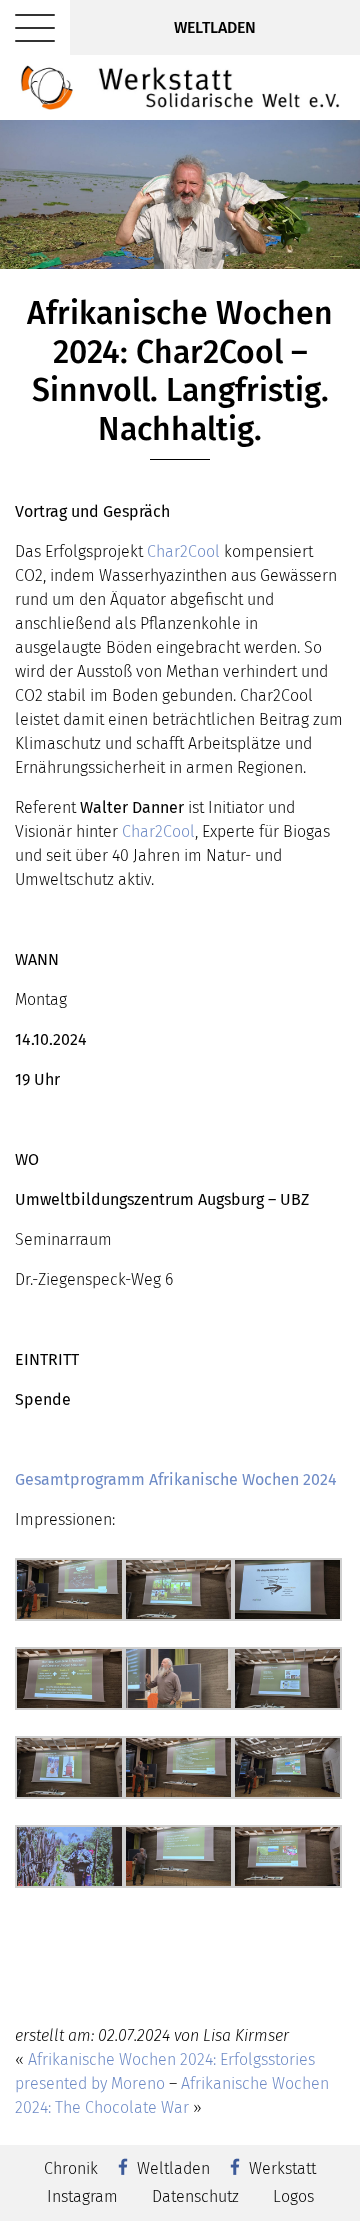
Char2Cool (183, 551)
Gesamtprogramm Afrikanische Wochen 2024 (176, 1479)
